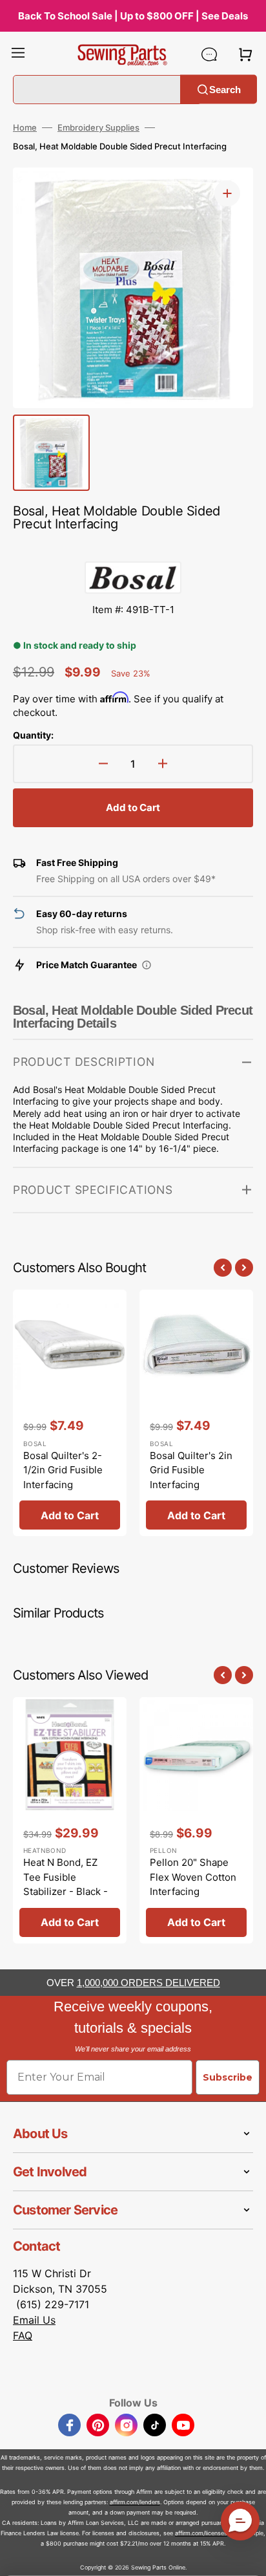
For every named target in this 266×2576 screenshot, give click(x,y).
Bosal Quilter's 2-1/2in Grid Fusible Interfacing (63, 1470)
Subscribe (228, 2077)
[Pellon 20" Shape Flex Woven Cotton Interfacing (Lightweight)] (196, 1820)
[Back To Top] (247, 2557)
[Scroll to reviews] (133, 548)
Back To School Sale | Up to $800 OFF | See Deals (133, 16)
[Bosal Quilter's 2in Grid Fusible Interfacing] (196, 1413)
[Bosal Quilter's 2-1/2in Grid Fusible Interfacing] (70, 1413)
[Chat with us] (209, 54)
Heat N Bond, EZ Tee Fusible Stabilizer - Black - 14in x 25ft (66, 1884)
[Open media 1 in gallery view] (227, 193)
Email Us (34, 2320)
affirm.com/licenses (201, 2533)
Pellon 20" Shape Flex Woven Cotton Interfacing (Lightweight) (193, 1884)
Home (25, 127)
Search (225, 89)
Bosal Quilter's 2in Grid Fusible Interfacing (191, 1470)
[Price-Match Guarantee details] (147, 965)
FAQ (23, 2335)
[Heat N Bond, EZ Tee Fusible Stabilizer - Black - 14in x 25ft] (70, 1820)
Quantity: (33, 735)
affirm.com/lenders (135, 2502)
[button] (18, 54)
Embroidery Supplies (98, 127)
